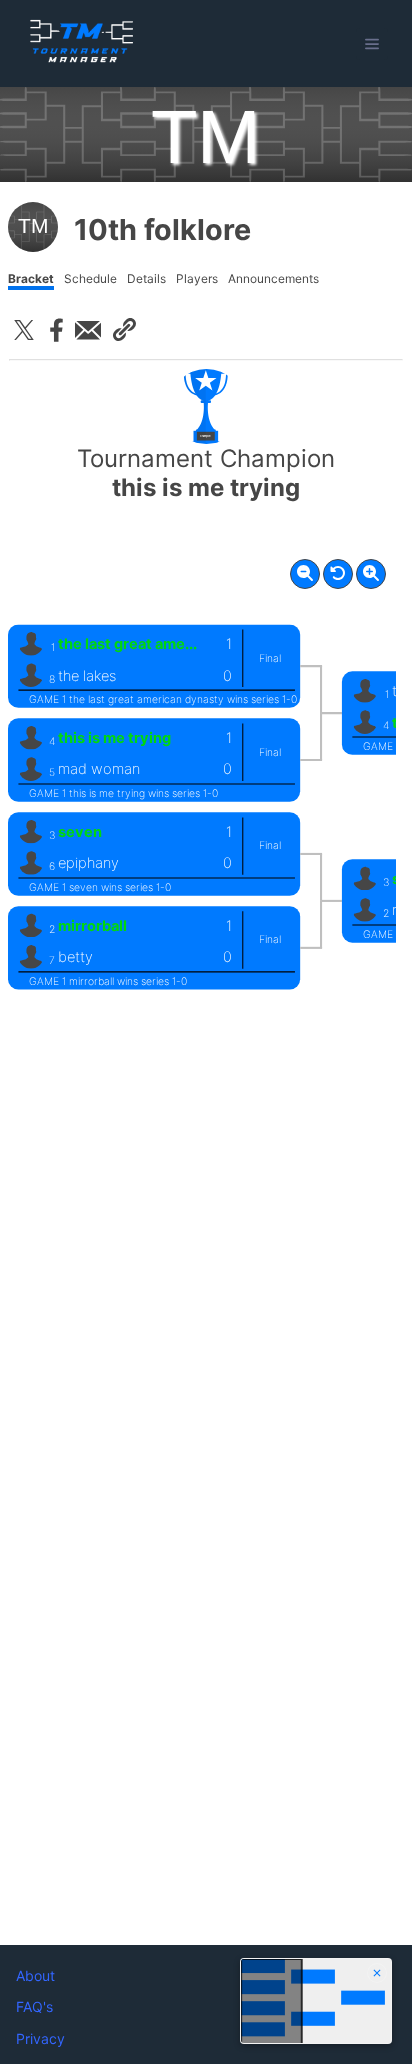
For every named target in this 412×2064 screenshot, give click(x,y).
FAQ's (34, 2006)
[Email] (88, 330)
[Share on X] (24, 330)
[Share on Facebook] (56, 330)
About (35, 1975)
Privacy (40, 2038)
